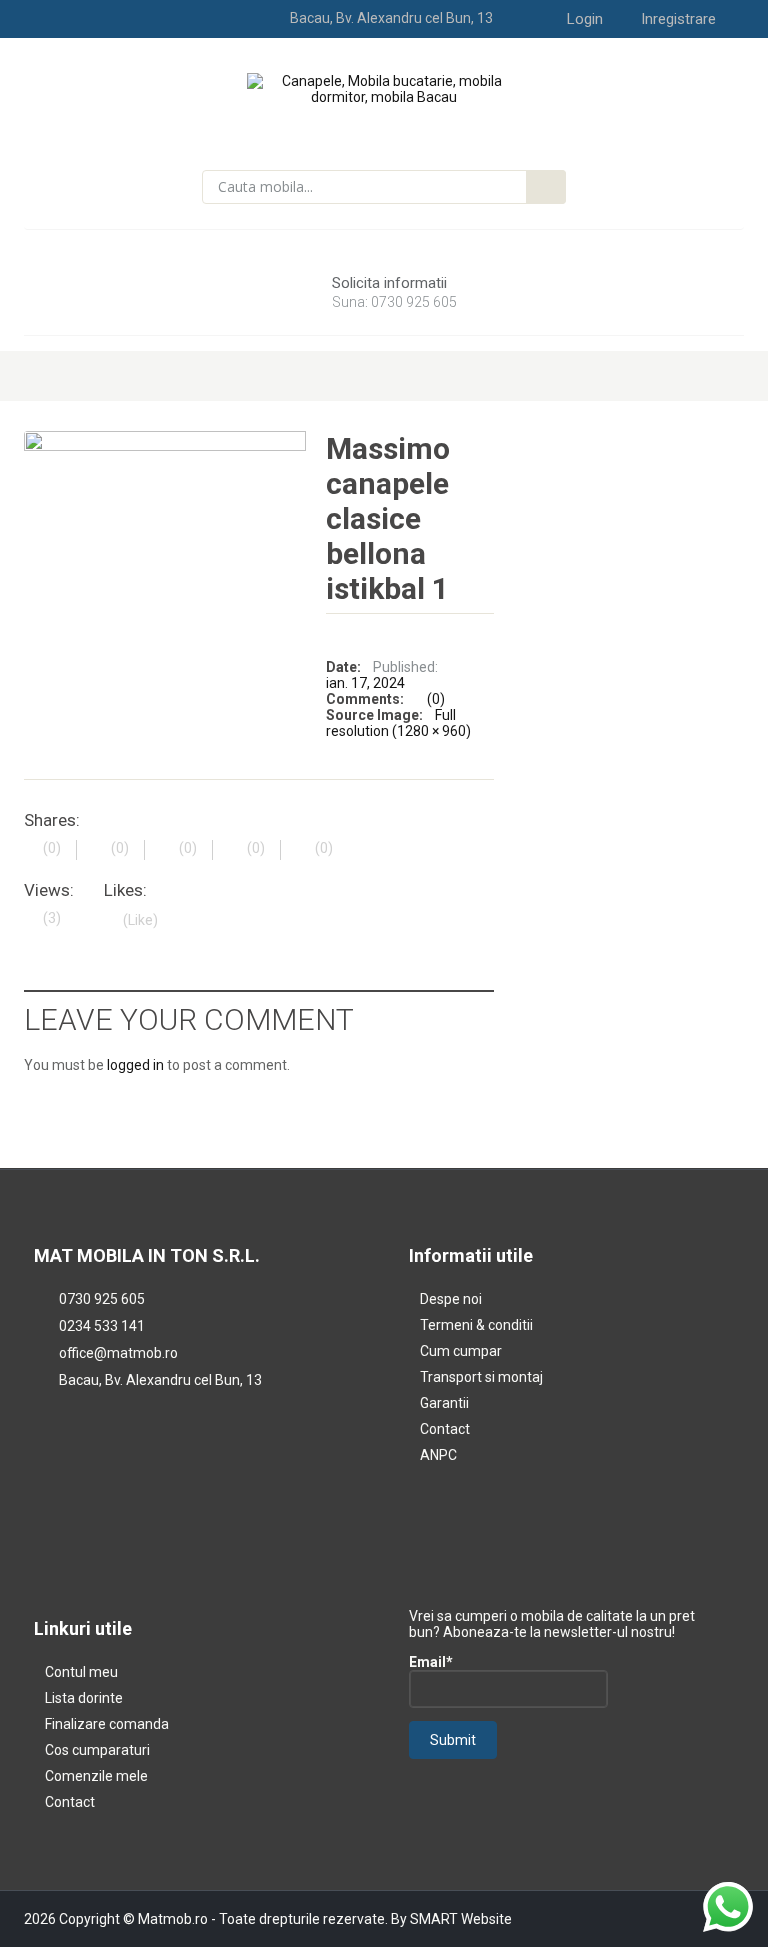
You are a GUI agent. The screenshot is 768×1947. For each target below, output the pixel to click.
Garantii (444, 1403)
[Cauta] (546, 187)
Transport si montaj (481, 1377)
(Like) (140, 920)
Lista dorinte (84, 1698)
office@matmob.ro (118, 1353)
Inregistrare (678, 19)
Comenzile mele (96, 1776)
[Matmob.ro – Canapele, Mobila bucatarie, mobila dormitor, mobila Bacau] (384, 88)
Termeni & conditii (476, 1325)
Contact (445, 1429)
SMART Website (461, 1919)
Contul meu (81, 1672)
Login (585, 19)
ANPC (438, 1455)
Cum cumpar (461, 1351)
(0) (436, 699)
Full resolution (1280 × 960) (398, 723)
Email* (431, 1662)
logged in (135, 1065)
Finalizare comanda (107, 1724)
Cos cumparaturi (97, 1750)
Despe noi (451, 1299)
